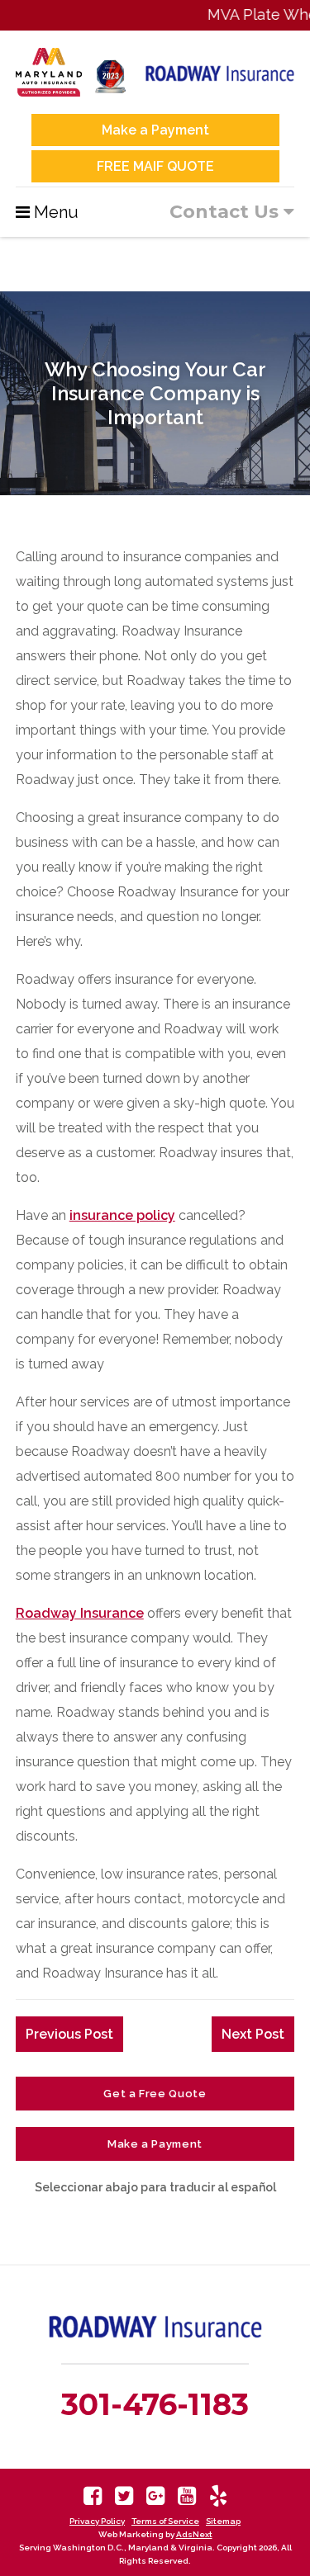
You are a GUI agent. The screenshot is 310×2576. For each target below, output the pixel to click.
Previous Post (69, 2034)
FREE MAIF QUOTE (155, 166)
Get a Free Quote (155, 2094)
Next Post (253, 2034)
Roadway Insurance (80, 1613)
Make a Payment (155, 130)
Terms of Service (165, 2521)
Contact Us (227, 212)
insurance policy (122, 1215)
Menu (56, 212)
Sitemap (223, 2521)
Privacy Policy (97, 2521)
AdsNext (194, 2534)
